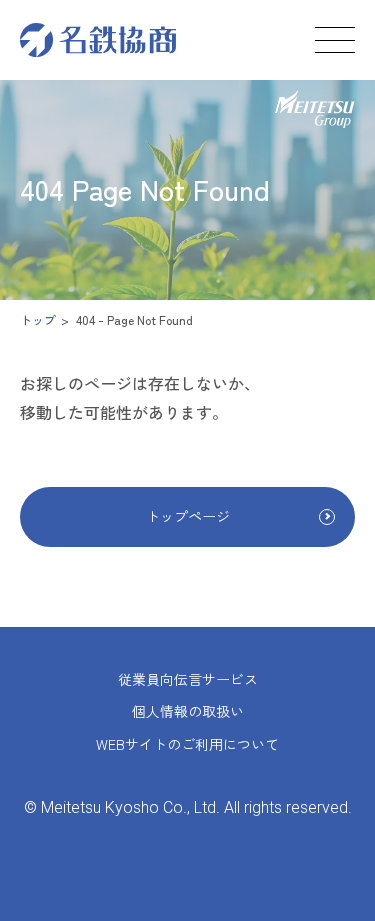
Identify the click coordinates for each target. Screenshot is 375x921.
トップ (38, 319)
